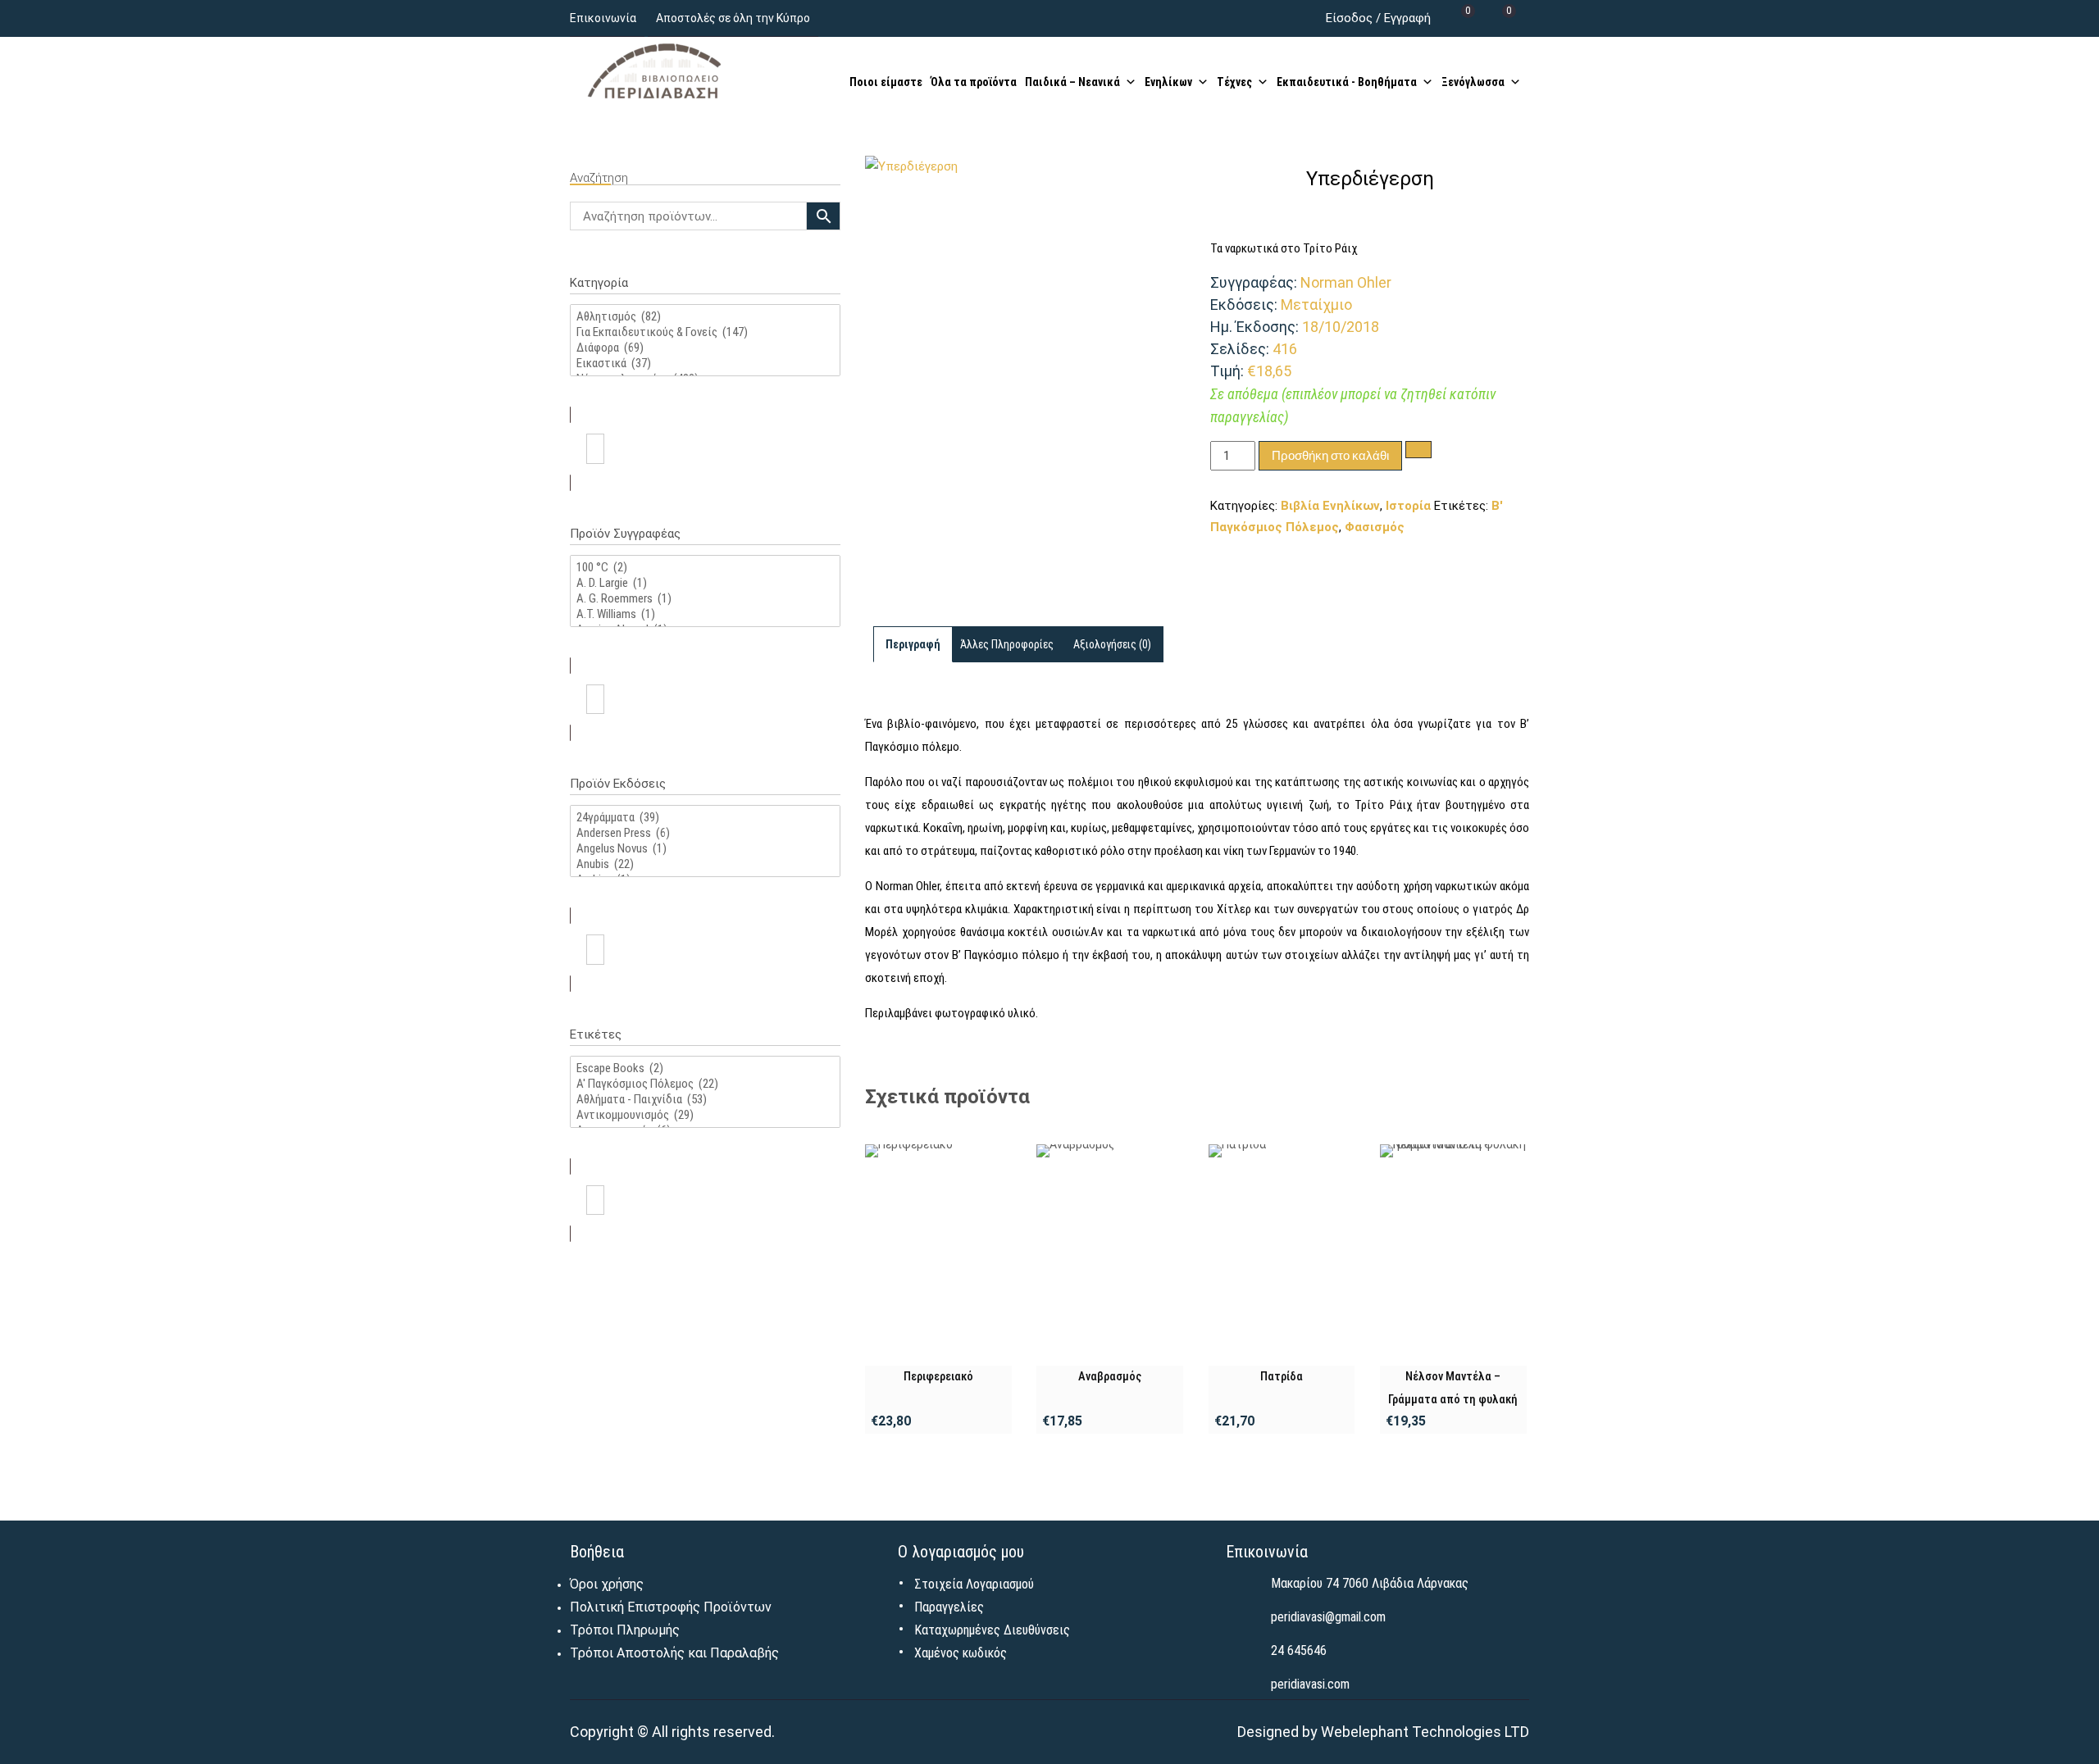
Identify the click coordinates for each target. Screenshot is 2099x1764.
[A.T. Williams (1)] (705, 614)
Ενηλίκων (1168, 82)
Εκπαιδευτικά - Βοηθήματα (1347, 82)
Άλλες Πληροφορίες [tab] (1007, 644)
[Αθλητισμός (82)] (705, 317)
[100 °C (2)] (705, 568)
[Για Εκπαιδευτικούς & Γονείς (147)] (705, 332)
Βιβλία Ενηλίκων (1330, 506)
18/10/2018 (1341, 327)
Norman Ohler (1346, 282)
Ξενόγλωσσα (1473, 82)
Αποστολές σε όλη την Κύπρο (733, 18)
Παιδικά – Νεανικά (1072, 82)
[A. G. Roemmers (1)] (705, 599)
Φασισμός (1375, 527)
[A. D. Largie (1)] (705, 583)
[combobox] (705, 449)
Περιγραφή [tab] (913, 644)
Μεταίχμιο (1316, 305)
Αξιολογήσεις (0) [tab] (1112, 644)
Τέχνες (1234, 82)
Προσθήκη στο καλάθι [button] (938, 1255)
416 (1285, 349)
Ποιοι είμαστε (886, 82)
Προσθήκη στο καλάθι (1330, 455)
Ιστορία (1408, 506)
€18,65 (1269, 371)
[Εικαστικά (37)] (705, 364)
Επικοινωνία (603, 18)
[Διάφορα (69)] (705, 348)
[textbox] (595, 449)
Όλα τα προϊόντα (974, 82)
